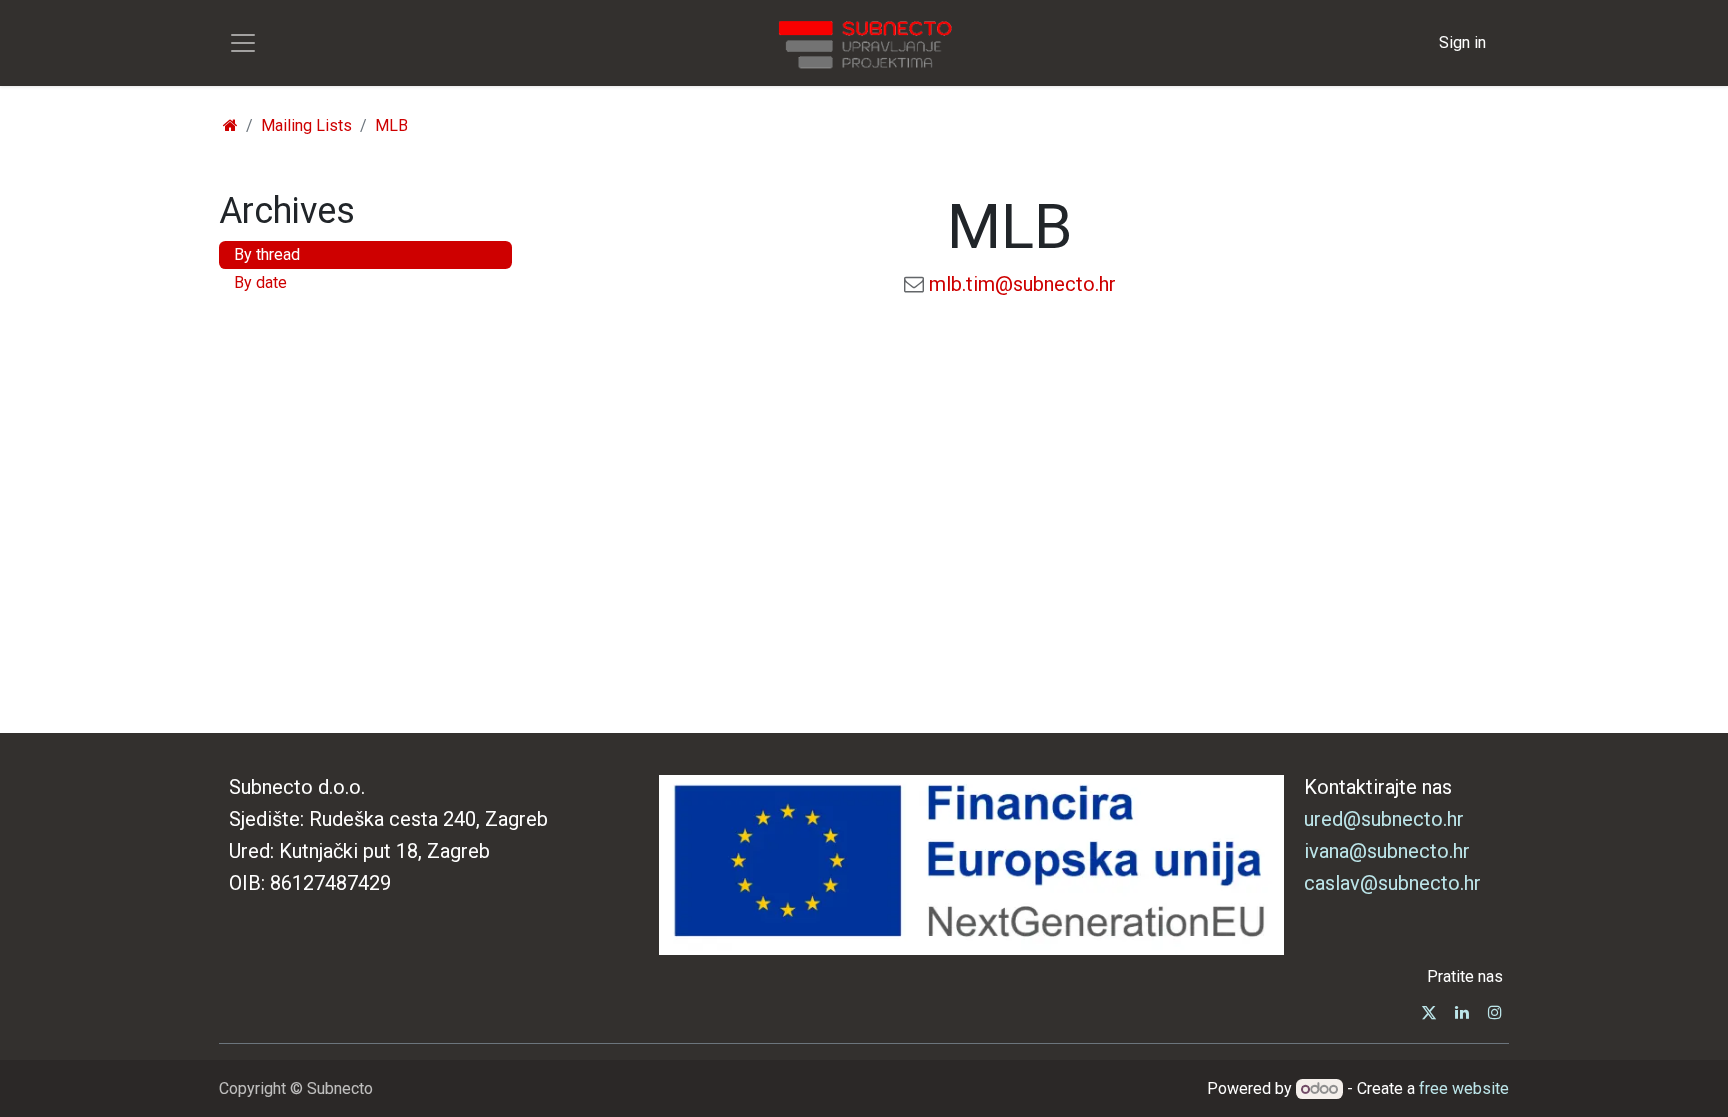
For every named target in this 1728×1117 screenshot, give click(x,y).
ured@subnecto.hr (1384, 819)
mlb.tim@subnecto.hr (1022, 284)
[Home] (230, 125)
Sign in (1462, 42)
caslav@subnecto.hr (1392, 883)
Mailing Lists (306, 125)
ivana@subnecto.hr (1387, 851)
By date (260, 282)
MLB (391, 125)
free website (1464, 1088)
